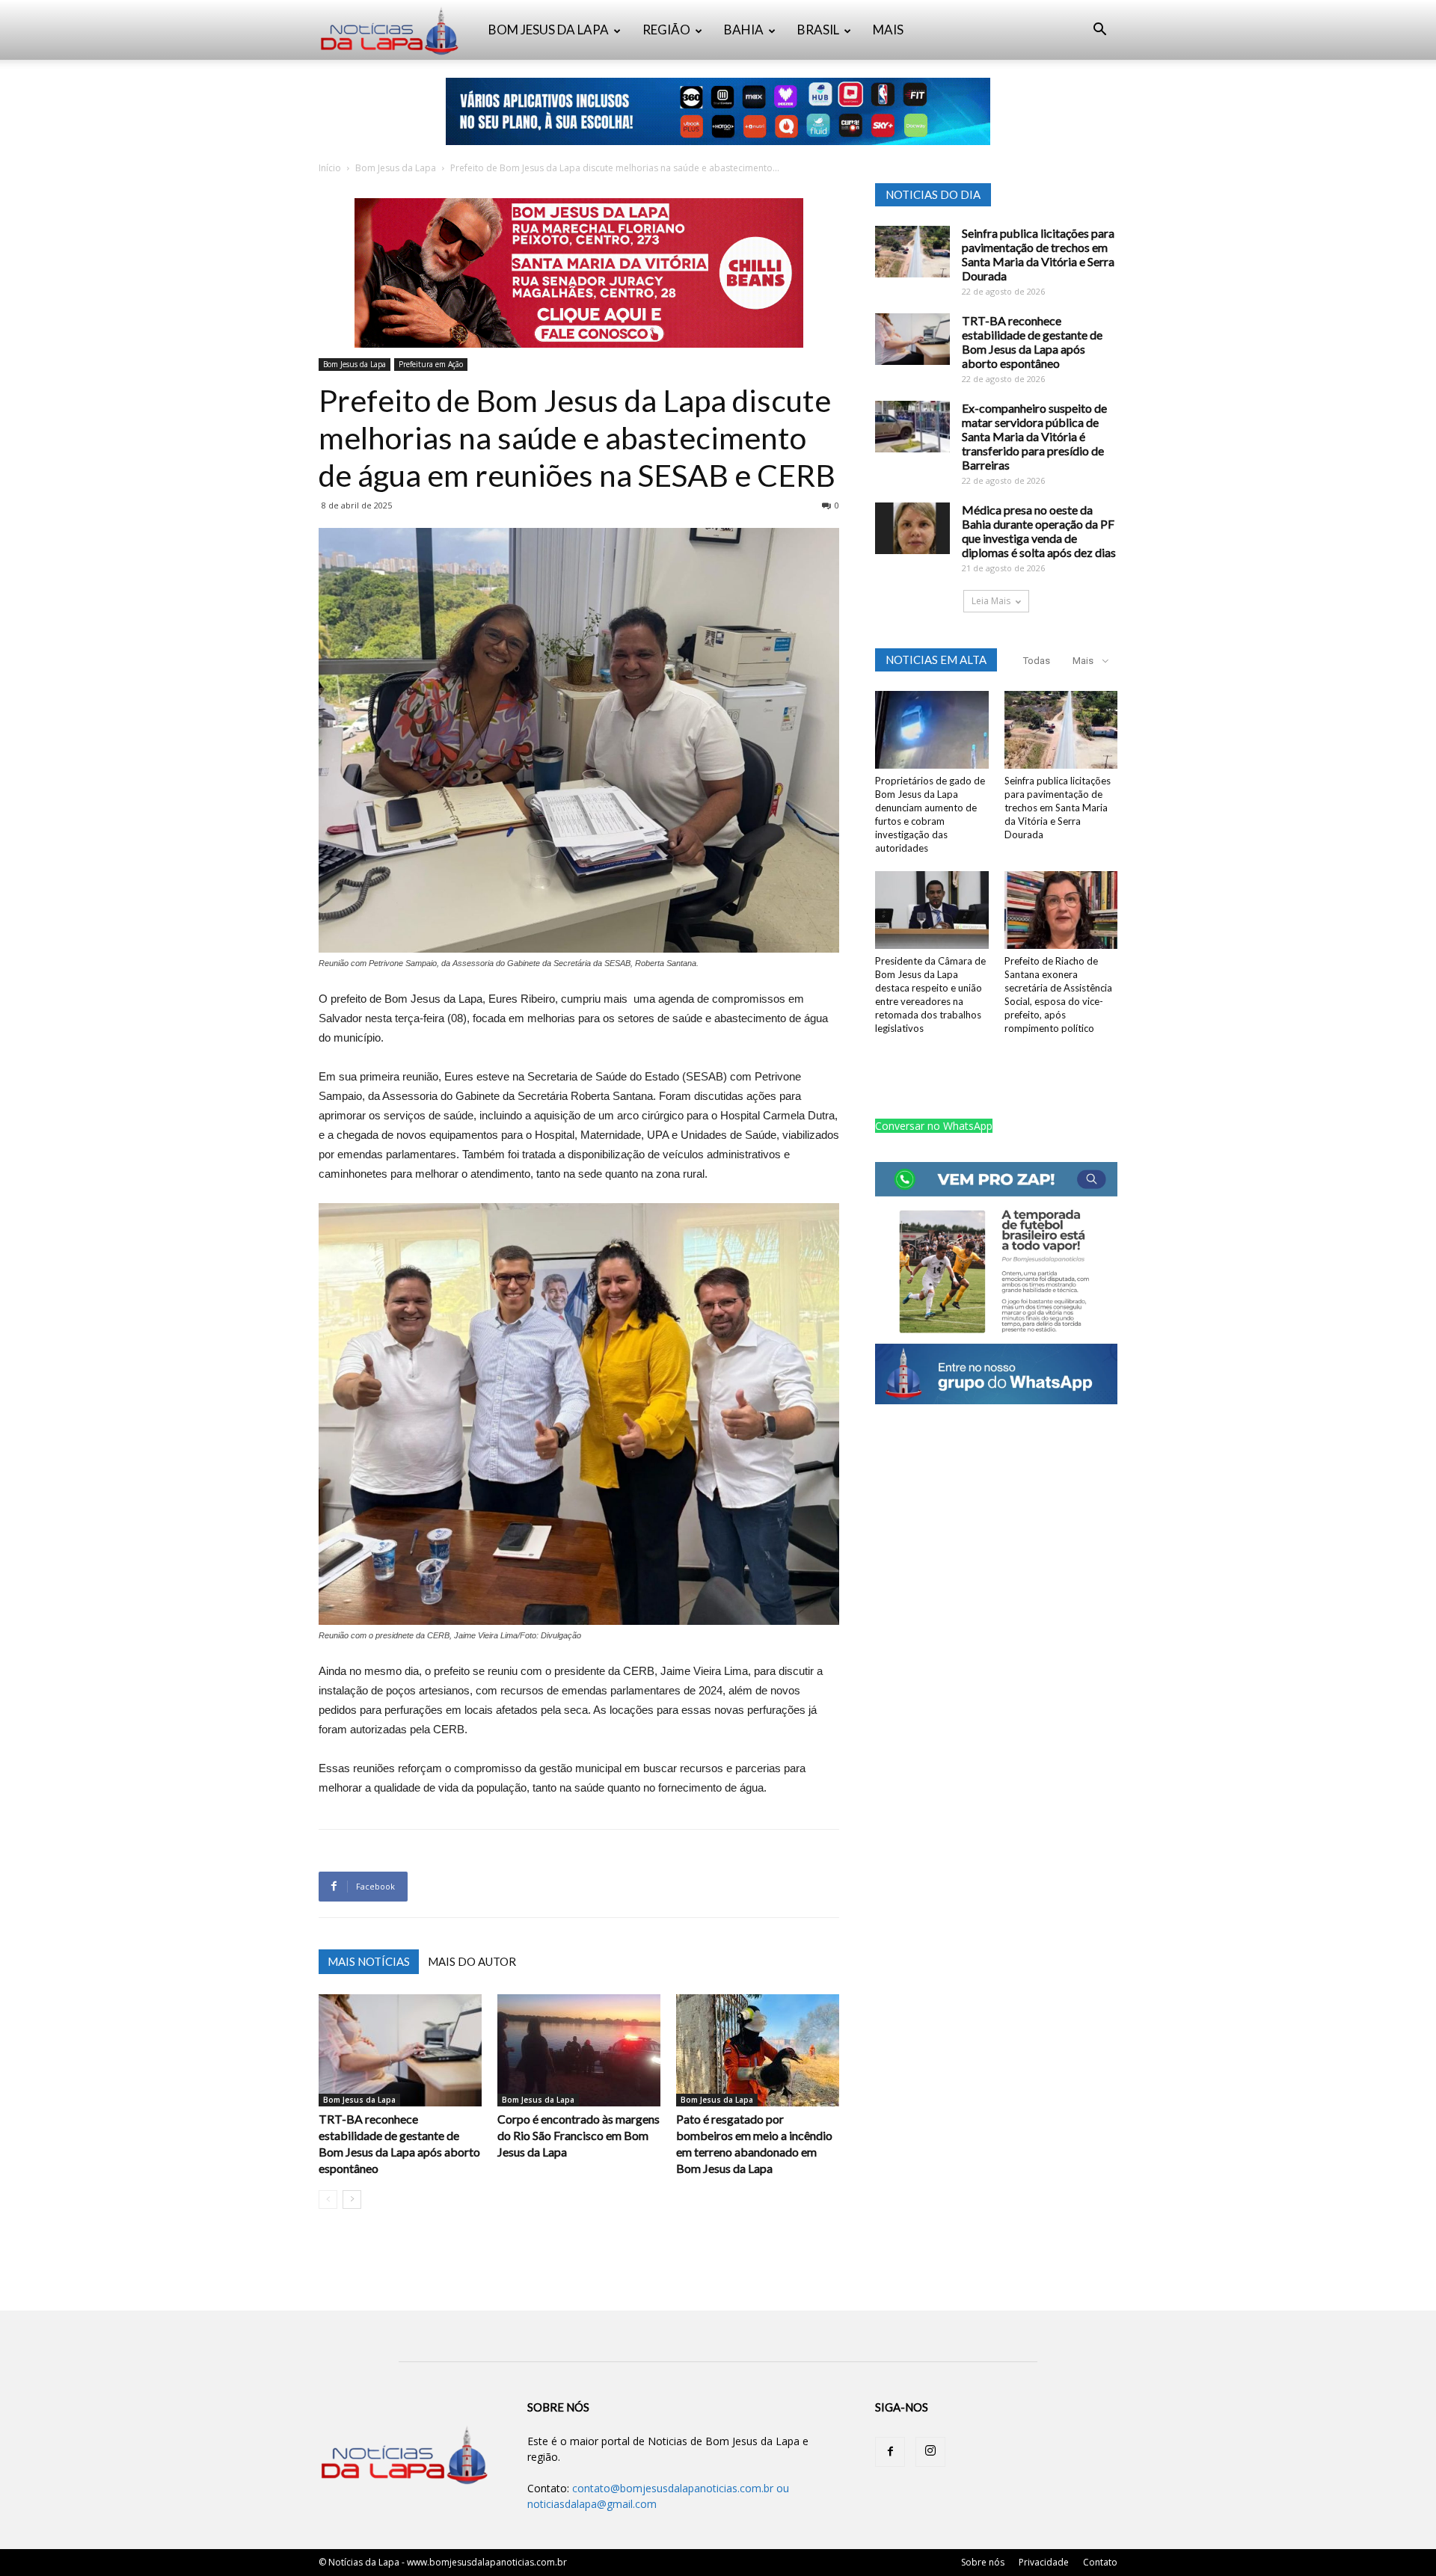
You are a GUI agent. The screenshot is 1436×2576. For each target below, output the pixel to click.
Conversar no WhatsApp (934, 1126)
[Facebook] (890, 2452)
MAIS (888, 30)
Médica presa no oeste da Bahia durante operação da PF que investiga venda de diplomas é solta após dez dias (1039, 531)
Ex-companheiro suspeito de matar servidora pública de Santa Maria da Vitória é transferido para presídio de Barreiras (1034, 436)
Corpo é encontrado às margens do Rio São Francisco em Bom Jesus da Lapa (579, 2135)
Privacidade (1044, 2562)
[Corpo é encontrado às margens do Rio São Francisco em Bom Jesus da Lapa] (579, 2050)
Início (330, 168)
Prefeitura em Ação (431, 364)
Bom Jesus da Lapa (396, 168)
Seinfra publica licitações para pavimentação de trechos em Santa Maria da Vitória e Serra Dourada (1038, 254)
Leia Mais (991, 601)
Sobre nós (983, 2562)
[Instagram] (930, 2452)
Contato (1100, 2562)
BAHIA (744, 30)
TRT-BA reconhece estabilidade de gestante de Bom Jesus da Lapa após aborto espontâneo (1032, 342)
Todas (1037, 661)
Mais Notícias (369, 1961)
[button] (1099, 31)
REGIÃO (666, 30)
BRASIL (818, 30)
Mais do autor (472, 1961)
